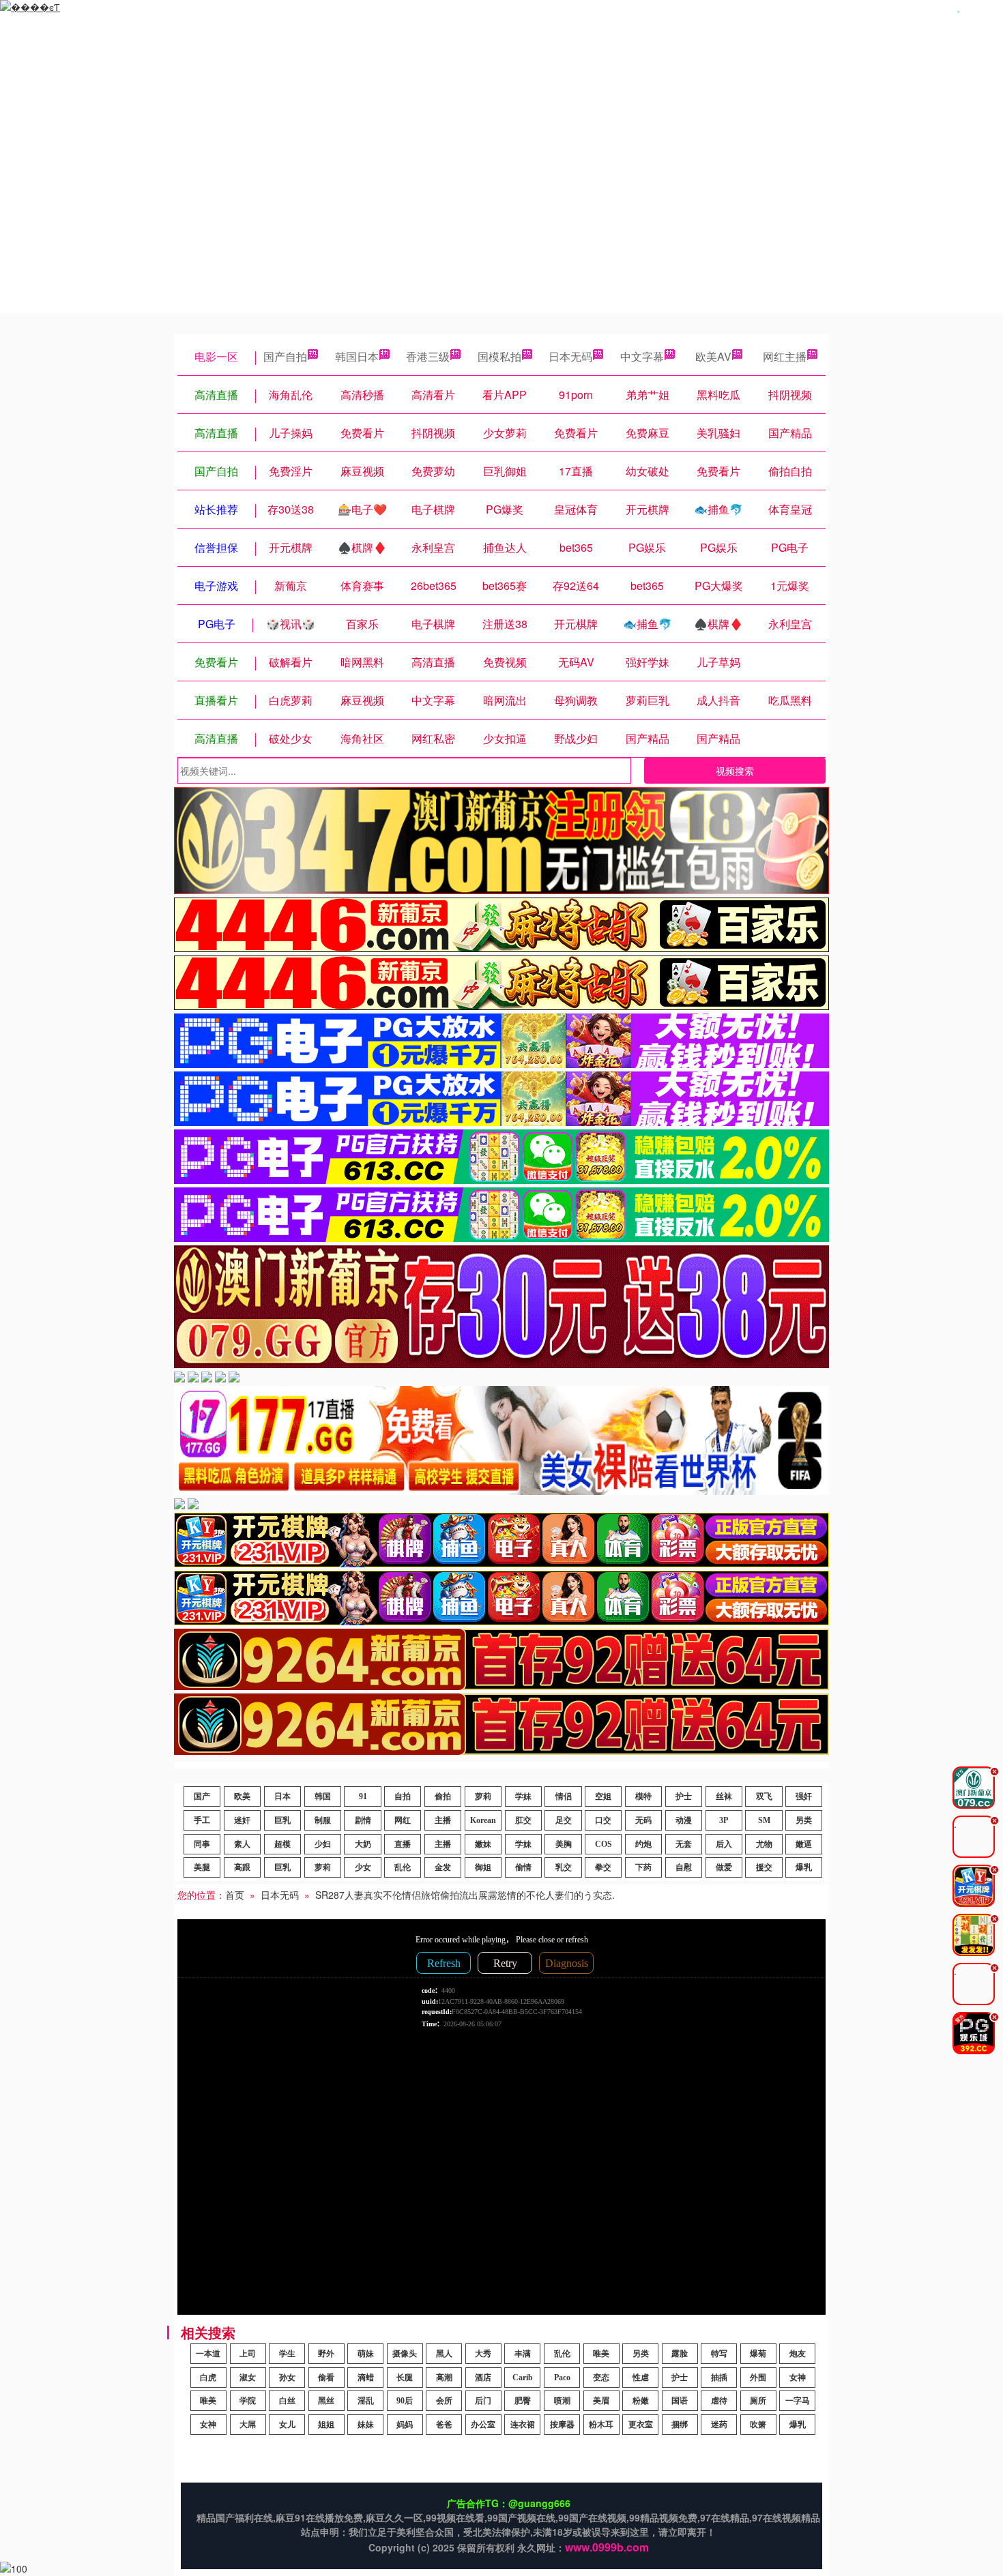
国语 (680, 2401)
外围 (758, 2378)
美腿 (202, 1867)
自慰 (684, 1867)
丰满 (523, 2354)
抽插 (719, 2378)
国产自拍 (285, 356)
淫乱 (366, 2401)
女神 (798, 2378)
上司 (248, 2354)
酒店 (483, 2378)
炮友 (798, 2354)
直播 (403, 1844)
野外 (326, 2354)
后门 (483, 2401)
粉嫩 (641, 2401)
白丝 (287, 2401)
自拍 (403, 1796)
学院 (248, 2401)
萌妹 (366, 2354)
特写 (719, 2354)
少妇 (323, 1844)
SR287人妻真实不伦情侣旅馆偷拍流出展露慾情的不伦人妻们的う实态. (465, 1895)
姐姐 (326, 2425)
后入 (724, 1844)
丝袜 (724, 1796)
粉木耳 (601, 2425)
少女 (363, 1867)
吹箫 (758, 2425)
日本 (282, 1796)
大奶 (363, 1844)
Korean (483, 1820)
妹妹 (366, 2425)
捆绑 (680, 2425)
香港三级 (428, 356)
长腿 (405, 2378)
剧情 (363, 1820)
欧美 (242, 1796)
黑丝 (326, 2401)
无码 (643, 1820)
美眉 (601, 2401)
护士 (684, 1796)
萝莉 (483, 1796)
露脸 (680, 2354)
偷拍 (443, 1796)
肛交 (523, 1820)
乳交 (564, 1867)
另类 (804, 1820)
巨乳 (282, 1820)
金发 (443, 1867)
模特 (643, 1796)
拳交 (603, 1867)
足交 (564, 1820)
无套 (684, 1844)
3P (724, 1820)
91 (363, 1796)
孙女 (287, 2378)
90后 (405, 2401)
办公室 (483, 2425)
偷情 (523, 1867)
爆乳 (804, 1867)
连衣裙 (523, 2425)
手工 (202, 1820)
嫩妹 (483, 1844)
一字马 (798, 2401)
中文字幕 (642, 356)
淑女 (248, 2378)
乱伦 (403, 1867)
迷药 (719, 2425)
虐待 (719, 2401)
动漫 (684, 1820)
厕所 (758, 2401)
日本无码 (570, 356)
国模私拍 (499, 356)
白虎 (208, 2378)
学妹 (523, 1796)
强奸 (804, 1796)
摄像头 (405, 2354)
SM (764, 1820)
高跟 (242, 1867)
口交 (603, 1820)
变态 (601, 2378)
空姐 (603, 1796)
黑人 (444, 2354)
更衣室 (641, 2425)
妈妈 (405, 2425)
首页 (235, 1895)
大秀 (483, 2354)
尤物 (764, 1844)
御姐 (483, 1867)
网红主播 (785, 356)
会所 (444, 2401)
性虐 (641, 2378)
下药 (643, 1867)
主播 (443, 1820)
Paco (562, 2378)
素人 (242, 1844)
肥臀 (523, 2401)
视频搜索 (735, 771)
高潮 (444, 2378)
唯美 (601, 2354)
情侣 (564, 1796)
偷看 (326, 2378)
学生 (287, 2354)
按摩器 (562, 2425)
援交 (764, 1867)
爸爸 (444, 2425)
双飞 (764, 1796)
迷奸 (242, 1820)
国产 (202, 1796)
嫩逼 (804, 1844)
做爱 (724, 1867)
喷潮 (562, 2401)
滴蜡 (366, 2378)
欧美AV (713, 356)
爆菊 (758, 2354)
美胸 (564, 1844)
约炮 (643, 1844)
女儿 (287, 2425)
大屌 (248, 2425)
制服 (323, 1820)
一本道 (208, 2354)
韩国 (323, 1796)
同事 (202, 1844)
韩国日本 (357, 356)
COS (604, 1844)
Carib (523, 2378)
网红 (403, 1820)
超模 (282, 1844)
